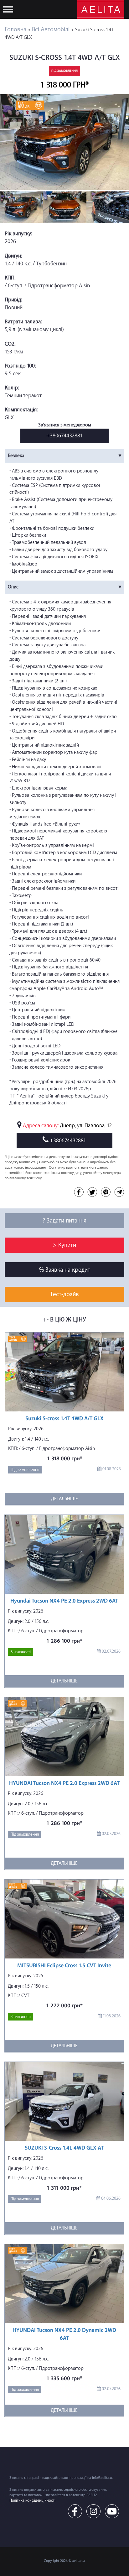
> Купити (64, 1245)
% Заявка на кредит (65, 1270)
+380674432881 (64, 436)
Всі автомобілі (51, 29)
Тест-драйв (64, 1294)
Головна (15, 29)
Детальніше (64, 1499)
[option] (64, 142)
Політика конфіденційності (32, 2500)
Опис (13, 587)
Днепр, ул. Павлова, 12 (86, 1126)
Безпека (16, 456)
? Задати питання (64, 1221)
